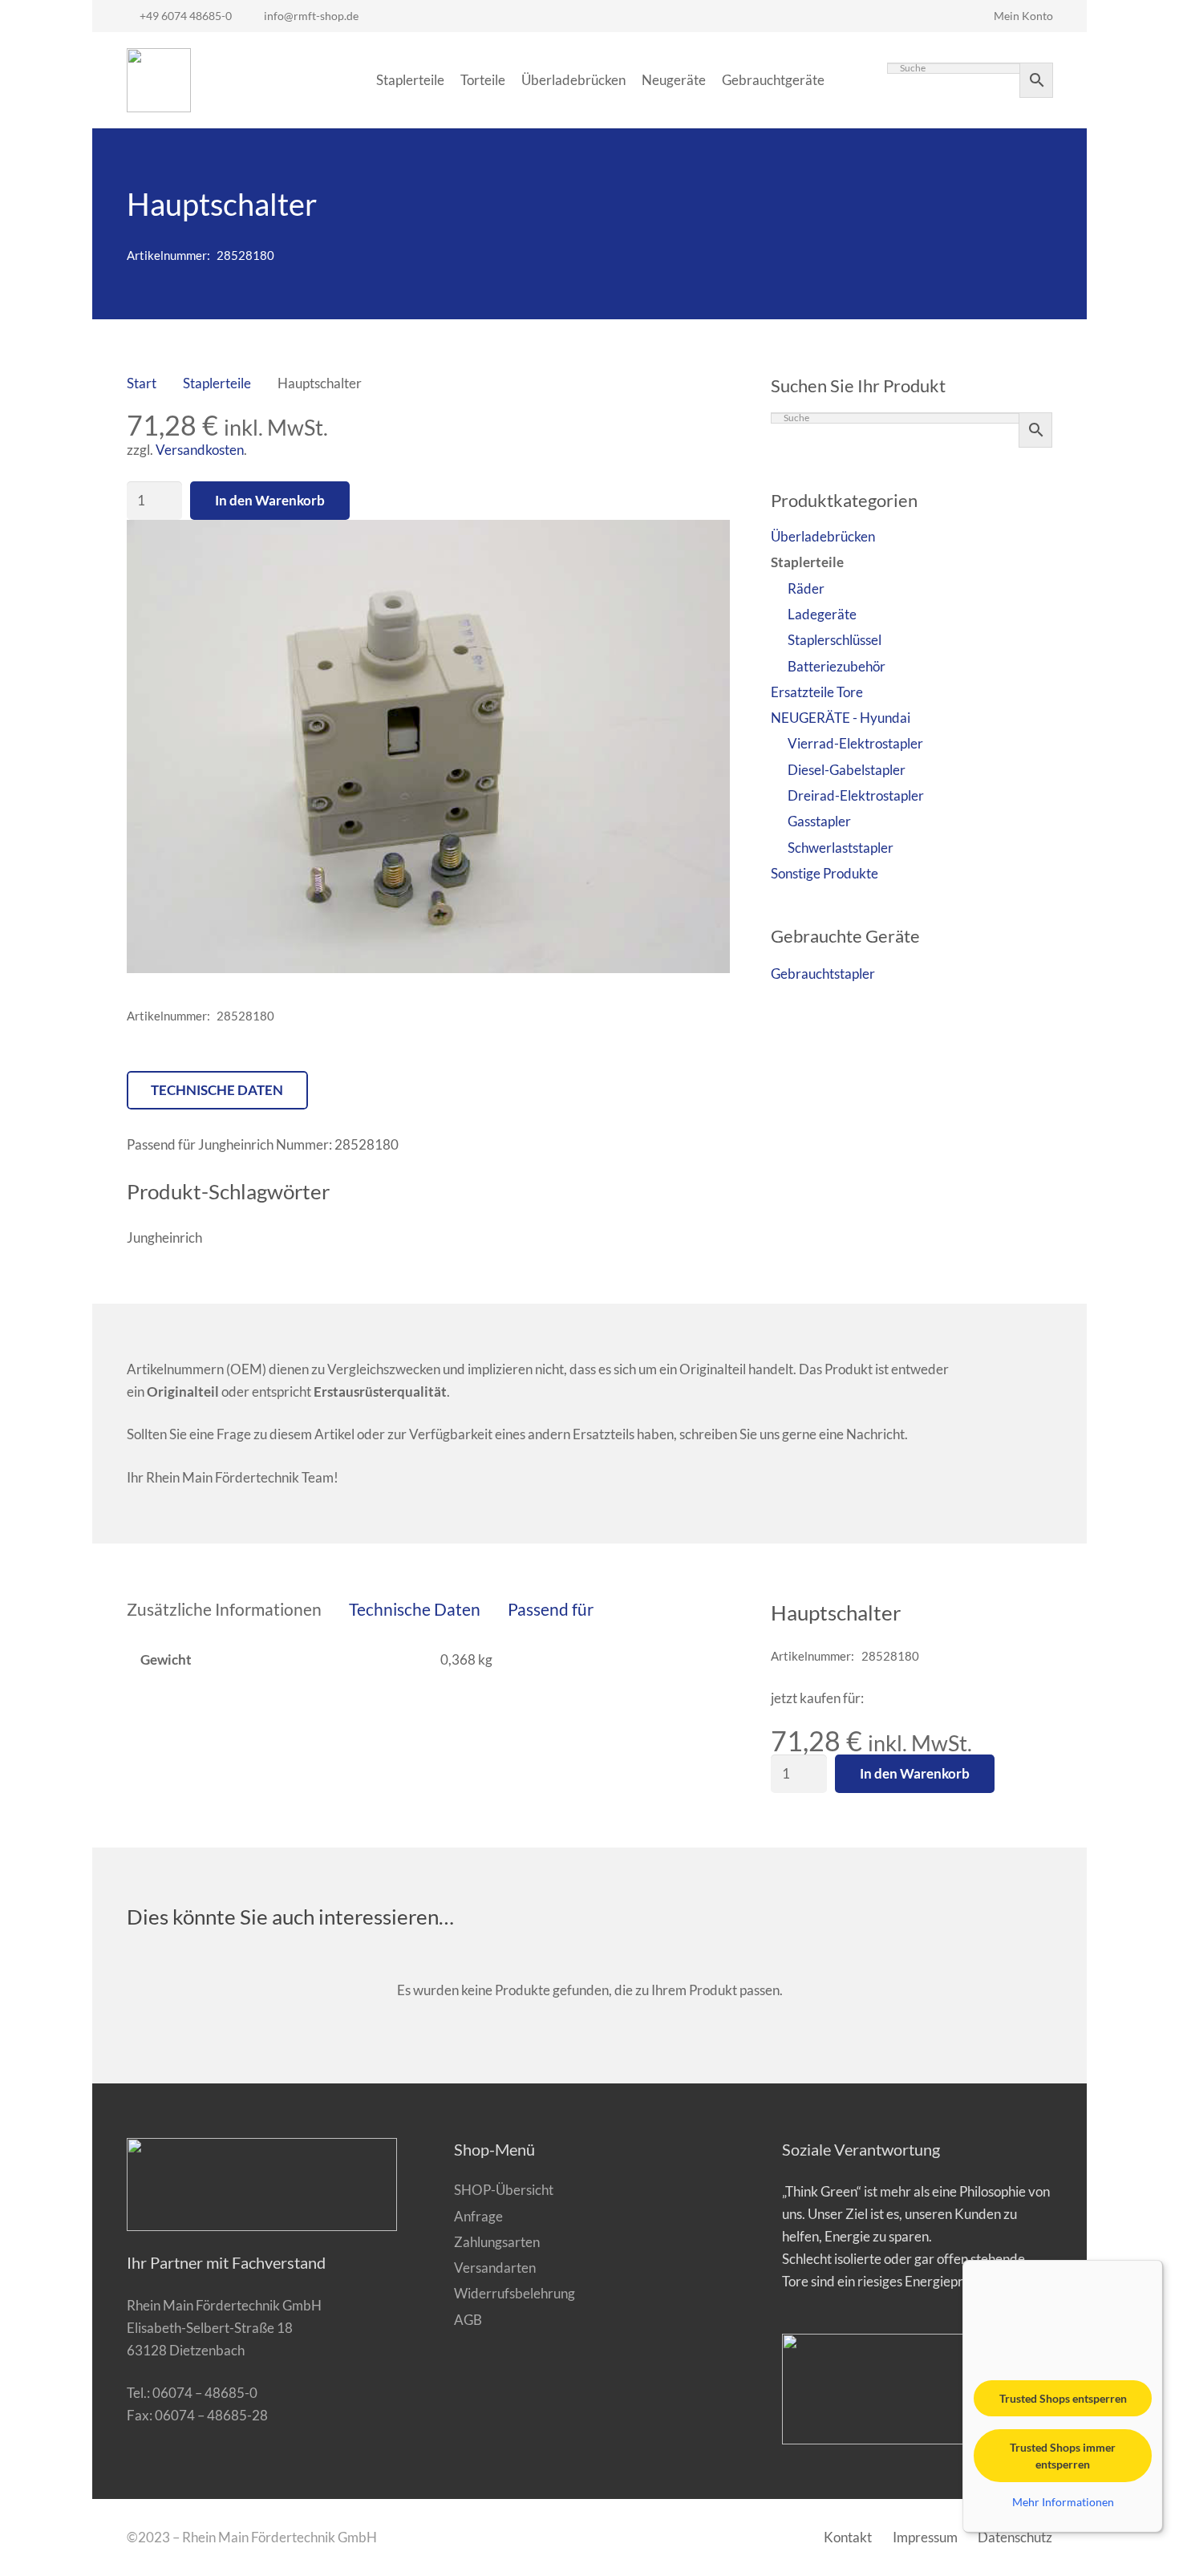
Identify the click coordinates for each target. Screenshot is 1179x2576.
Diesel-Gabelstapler (847, 770)
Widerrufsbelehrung (515, 2293)
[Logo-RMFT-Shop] (159, 80)
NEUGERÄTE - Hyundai (841, 718)
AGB (468, 2320)
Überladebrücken (823, 536)
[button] (703, 547)
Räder (806, 588)
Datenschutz (1015, 2537)
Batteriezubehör (837, 666)
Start (142, 383)
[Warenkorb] (850, 80)
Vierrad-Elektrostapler (855, 743)
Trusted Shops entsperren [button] (1063, 2398)
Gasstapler (819, 821)
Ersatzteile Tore (817, 692)
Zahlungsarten (497, 2242)
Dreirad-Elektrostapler (856, 795)
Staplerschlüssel (835, 640)
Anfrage (478, 2216)
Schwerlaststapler (841, 848)
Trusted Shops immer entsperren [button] (1063, 2456)
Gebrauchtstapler (823, 974)
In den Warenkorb (270, 500)
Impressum (925, 2537)
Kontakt (848, 2537)
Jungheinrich (164, 1237)
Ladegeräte (822, 614)
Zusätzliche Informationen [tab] (224, 1609)
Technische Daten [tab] (415, 1609)
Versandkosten (200, 450)
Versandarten (495, 2268)
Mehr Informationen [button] (1063, 2502)
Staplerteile (217, 383)
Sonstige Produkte (824, 873)
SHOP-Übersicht (504, 2190)
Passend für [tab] (551, 1609)
